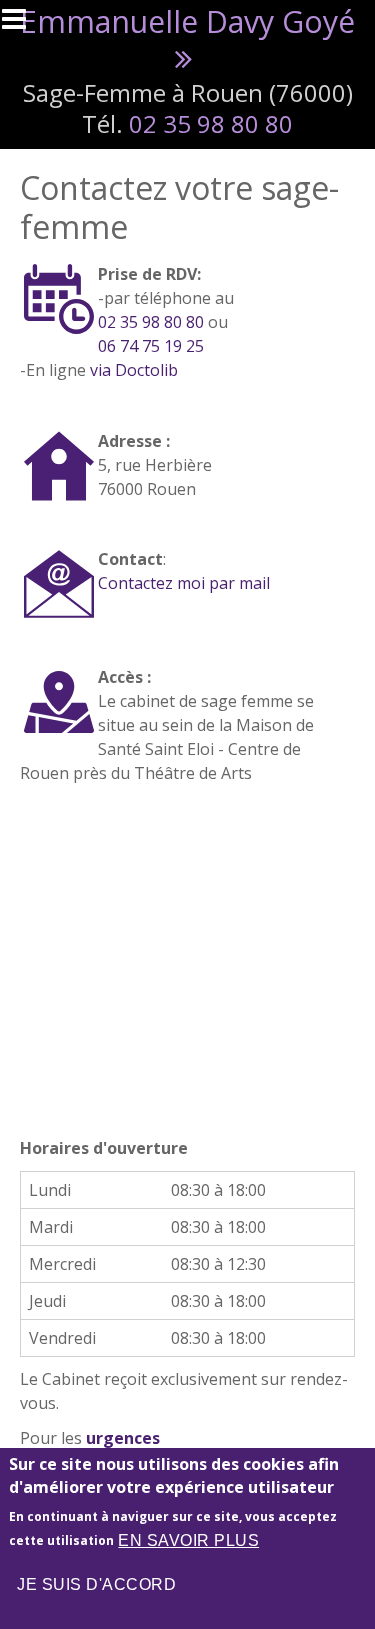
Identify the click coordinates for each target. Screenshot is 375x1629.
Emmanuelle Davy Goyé (187, 21)
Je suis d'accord (96, 1584)
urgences (123, 1438)
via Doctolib (132, 370)
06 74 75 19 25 (151, 346)
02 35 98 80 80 (211, 123)
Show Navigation (23, 25)
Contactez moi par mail (184, 583)
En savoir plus (188, 1540)
